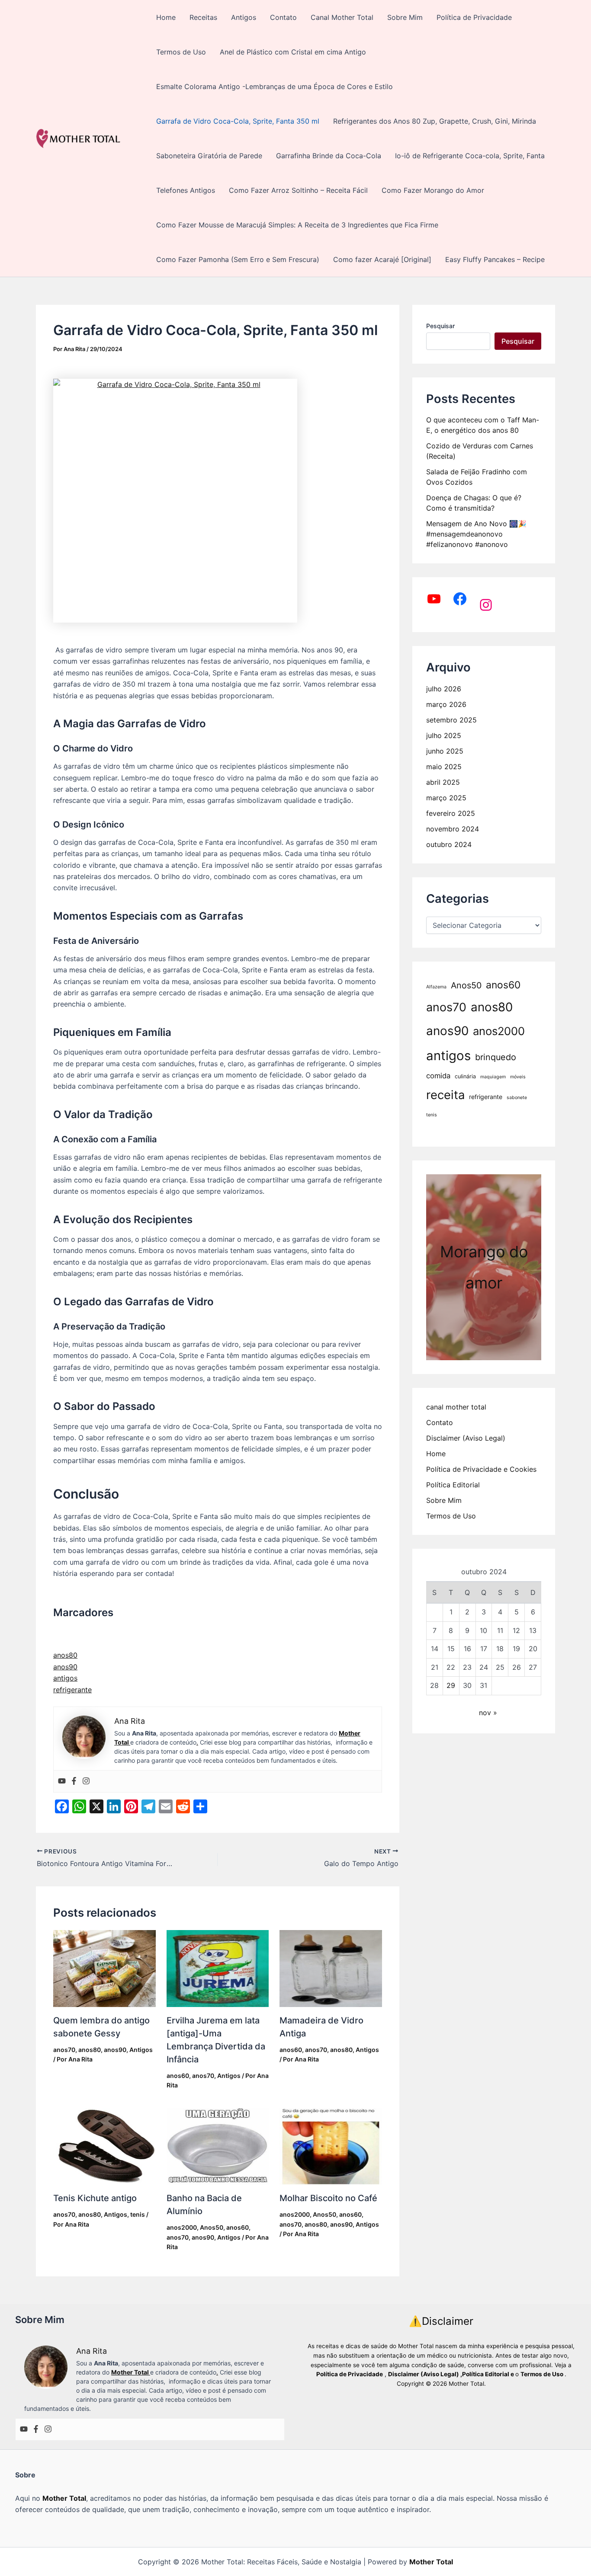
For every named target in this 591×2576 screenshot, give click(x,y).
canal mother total (456, 1407)
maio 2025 (444, 767)
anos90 (65, 1667)
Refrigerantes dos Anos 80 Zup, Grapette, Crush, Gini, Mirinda (435, 121)
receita (445, 1095)
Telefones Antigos (186, 190)
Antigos (244, 17)
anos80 (65, 1655)
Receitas (203, 17)
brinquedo (496, 1057)
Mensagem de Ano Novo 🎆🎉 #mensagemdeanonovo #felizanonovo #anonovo (476, 534)
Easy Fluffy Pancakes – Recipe (495, 259)
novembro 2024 (453, 829)
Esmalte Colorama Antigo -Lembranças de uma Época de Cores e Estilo (275, 86)
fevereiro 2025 (451, 813)
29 (451, 1685)
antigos (65, 1678)
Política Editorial (453, 1485)
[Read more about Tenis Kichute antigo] (104, 2146)
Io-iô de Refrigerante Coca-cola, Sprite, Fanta (470, 156)
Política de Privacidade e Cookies (481, 1469)
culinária (465, 1076)
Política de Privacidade (474, 17)
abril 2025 (443, 782)
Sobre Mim (405, 17)
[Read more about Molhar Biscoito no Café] (331, 2147)
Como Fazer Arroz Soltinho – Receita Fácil (298, 190)
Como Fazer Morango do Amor (433, 190)
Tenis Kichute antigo (95, 2198)
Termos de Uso (181, 52)
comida (438, 1076)
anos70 (64, 2050)
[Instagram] (86, 1781)
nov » (488, 1713)
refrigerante (72, 1690)
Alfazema (436, 987)
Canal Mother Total (342, 17)
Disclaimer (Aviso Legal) (466, 1438)
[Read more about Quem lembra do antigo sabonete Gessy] (104, 1968)
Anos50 (212, 2227)
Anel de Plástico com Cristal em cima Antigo (293, 52)
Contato (283, 17)
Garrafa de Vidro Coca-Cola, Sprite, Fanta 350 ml (238, 121)
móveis (518, 1077)
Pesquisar (440, 326)
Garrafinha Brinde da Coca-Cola (329, 156)
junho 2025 (445, 751)
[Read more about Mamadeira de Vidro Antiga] (331, 1969)
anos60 (178, 2076)
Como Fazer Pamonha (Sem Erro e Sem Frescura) (238, 259)
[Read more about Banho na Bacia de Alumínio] (218, 2147)
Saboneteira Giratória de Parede (209, 156)
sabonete (517, 1098)
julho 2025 (444, 735)
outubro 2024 (449, 844)
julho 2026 (444, 689)
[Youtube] (62, 1781)
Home (166, 17)
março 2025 (446, 798)
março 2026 (446, 704)
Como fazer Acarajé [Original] (382, 259)
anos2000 (182, 2227)
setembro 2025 (451, 720)
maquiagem (493, 1077)
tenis (138, 2214)
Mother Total (64, 2498)
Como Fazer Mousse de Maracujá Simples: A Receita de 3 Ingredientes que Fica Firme (297, 225)
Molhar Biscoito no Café (328, 2198)
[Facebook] (74, 1781)
